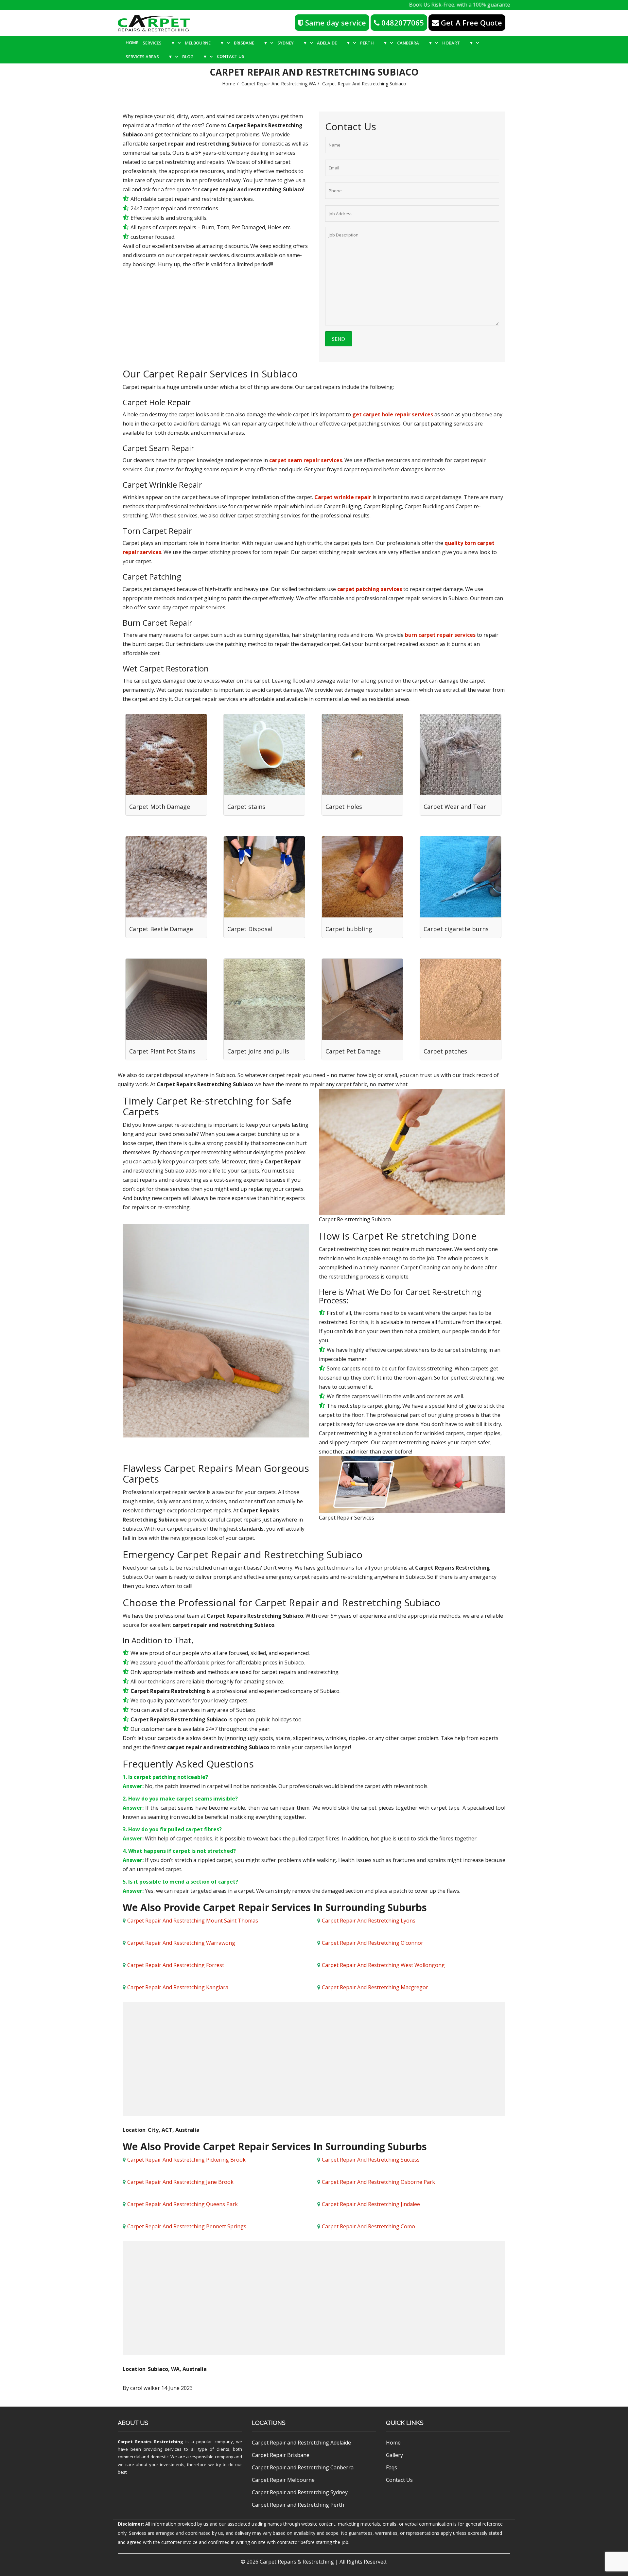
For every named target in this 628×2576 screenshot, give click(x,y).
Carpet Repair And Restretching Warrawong (181, 1943)
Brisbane (251, 43)
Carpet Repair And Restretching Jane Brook (180, 2182)
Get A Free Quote (471, 23)
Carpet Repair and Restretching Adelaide (301, 2443)
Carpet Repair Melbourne (283, 2480)
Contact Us (231, 56)
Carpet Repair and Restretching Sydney (300, 2492)
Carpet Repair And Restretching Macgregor (375, 1987)
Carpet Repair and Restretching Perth (298, 2505)
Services (159, 43)
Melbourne (205, 43)
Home (132, 43)
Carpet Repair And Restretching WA (279, 84)
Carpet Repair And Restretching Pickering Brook (186, 2160)
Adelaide (334, 43)
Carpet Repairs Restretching (150, 2442)
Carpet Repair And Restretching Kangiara (178, 1987)
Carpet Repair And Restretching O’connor (373, 1943)
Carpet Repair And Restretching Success (371, 2160)
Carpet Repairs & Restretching (297, 2562)
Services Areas (149, 56)
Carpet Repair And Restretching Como (368, 2226)
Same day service (335, 23)
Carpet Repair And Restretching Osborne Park (378, 2182)
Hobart (458, 43)
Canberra (415, 43)
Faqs (392, 2467)
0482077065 (402, 23)
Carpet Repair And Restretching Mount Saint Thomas (193, 1921)
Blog (195, 56)
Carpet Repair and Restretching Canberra (303, 2467)
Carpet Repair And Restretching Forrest (176, 1965)
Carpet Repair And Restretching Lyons (369, 1921)
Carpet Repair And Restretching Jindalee (371, 2204)
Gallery (394, 2455)
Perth (374, 43)
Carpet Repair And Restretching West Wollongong (383, 1965)
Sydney (292, 43)
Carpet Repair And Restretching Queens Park (183, 2204)
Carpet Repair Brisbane (281, 2455)
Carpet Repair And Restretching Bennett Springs (187, 2226)
